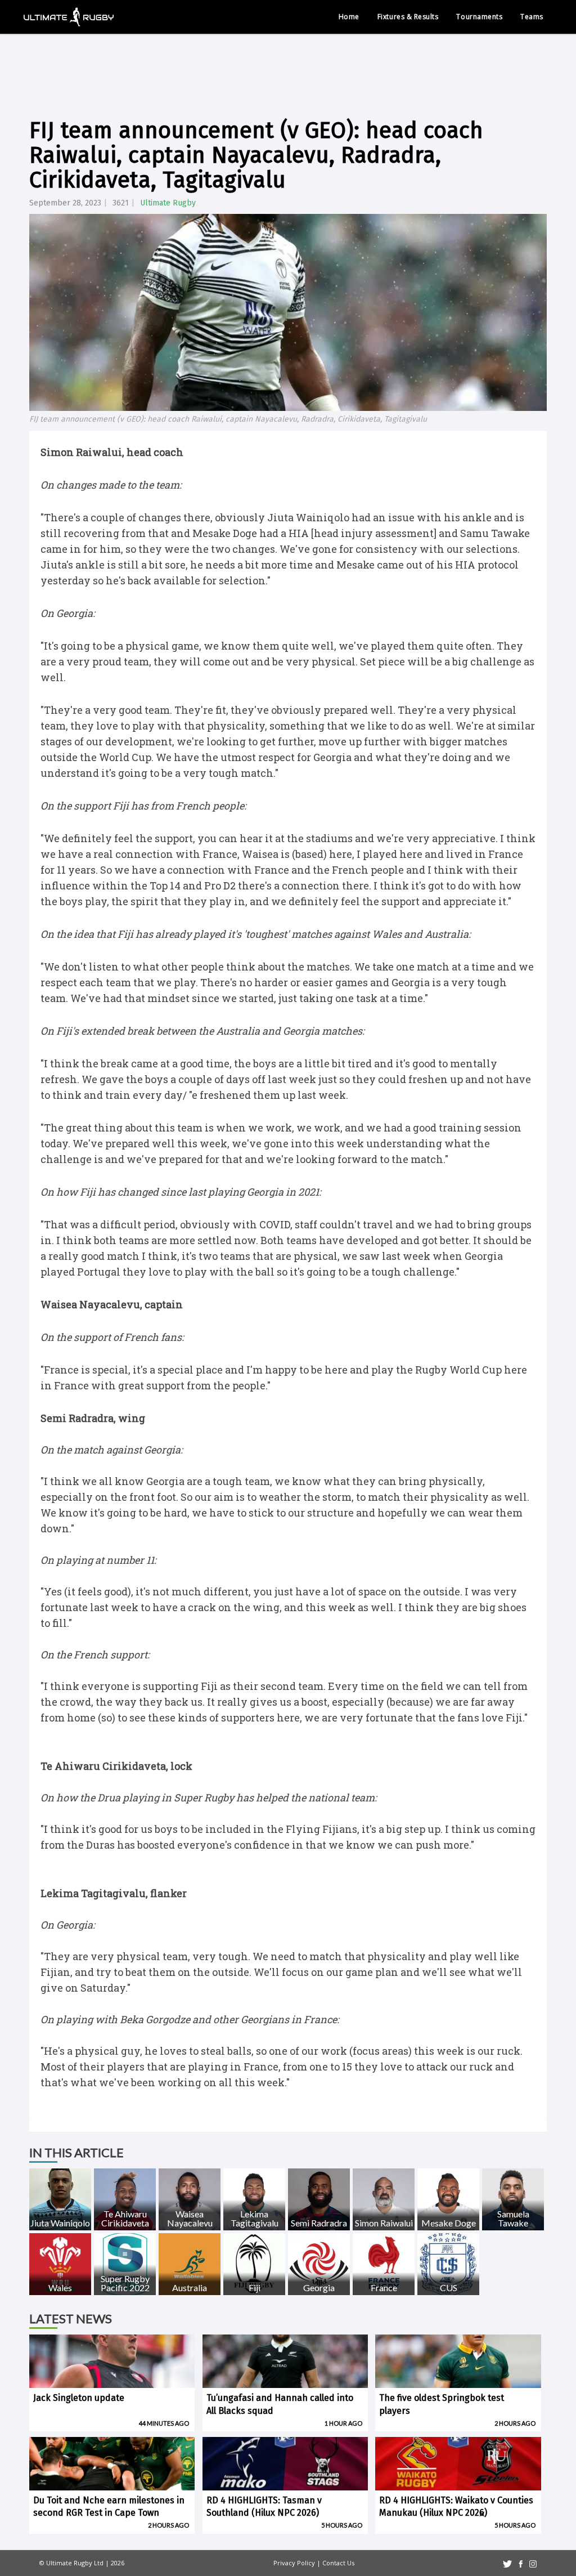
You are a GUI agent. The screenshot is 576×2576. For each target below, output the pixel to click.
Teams (532, 17)
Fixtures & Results (408, 17)
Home (349, 17)
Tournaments (479, 17)
